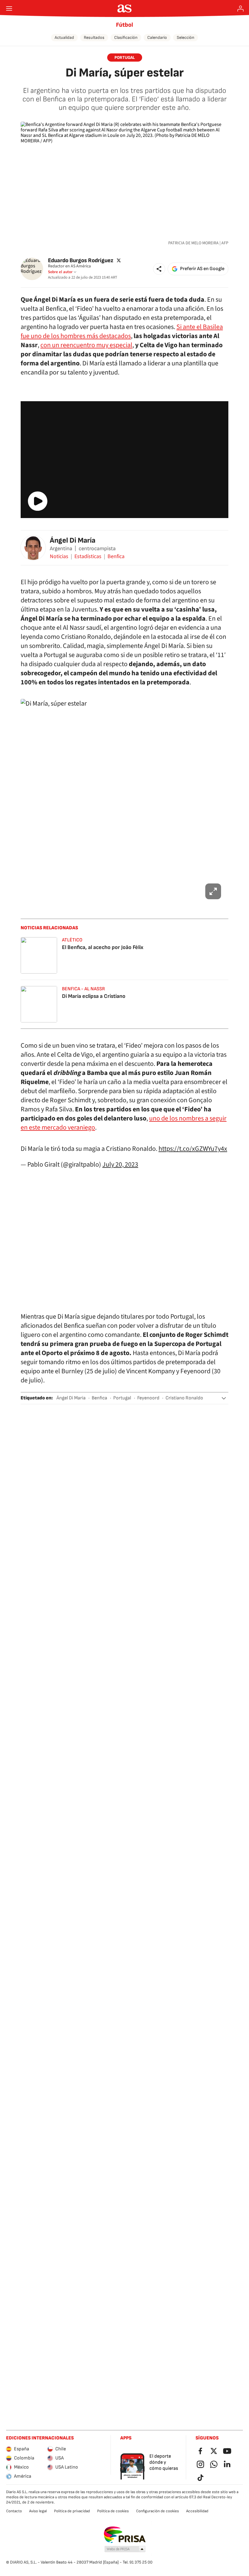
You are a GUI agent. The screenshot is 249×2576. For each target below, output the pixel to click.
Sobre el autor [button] (60, 272)
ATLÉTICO (72, 940)
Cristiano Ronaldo (184, 1398)
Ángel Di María (73, 540)
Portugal (122, 1398)
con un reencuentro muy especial (86, 345)
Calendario (157, 37)
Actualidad (64, 37)
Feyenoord (148, 1398)
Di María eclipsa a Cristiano (94, 996)
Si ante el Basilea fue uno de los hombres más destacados (122, 331)
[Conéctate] (240, 8)
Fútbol (124, 25)
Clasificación (126, 37)
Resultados (94, 37)
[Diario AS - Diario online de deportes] (125, 8)
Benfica (116, 557)
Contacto (14, 2511)
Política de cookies (113, 2511)
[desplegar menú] (9, 8)
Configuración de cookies (157, 2511)
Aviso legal (38, 2511)
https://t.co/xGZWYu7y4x (193, 1149)
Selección (186, 37)
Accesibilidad (197, 2511)
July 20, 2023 (120, 1164)
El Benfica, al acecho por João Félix (103, 947)
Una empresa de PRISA (125, 2535)
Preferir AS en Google (202, 269)
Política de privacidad (72, 2511)
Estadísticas (88, 557)
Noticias (59, 557)
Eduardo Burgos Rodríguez (81, 260)
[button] (159, 269)
